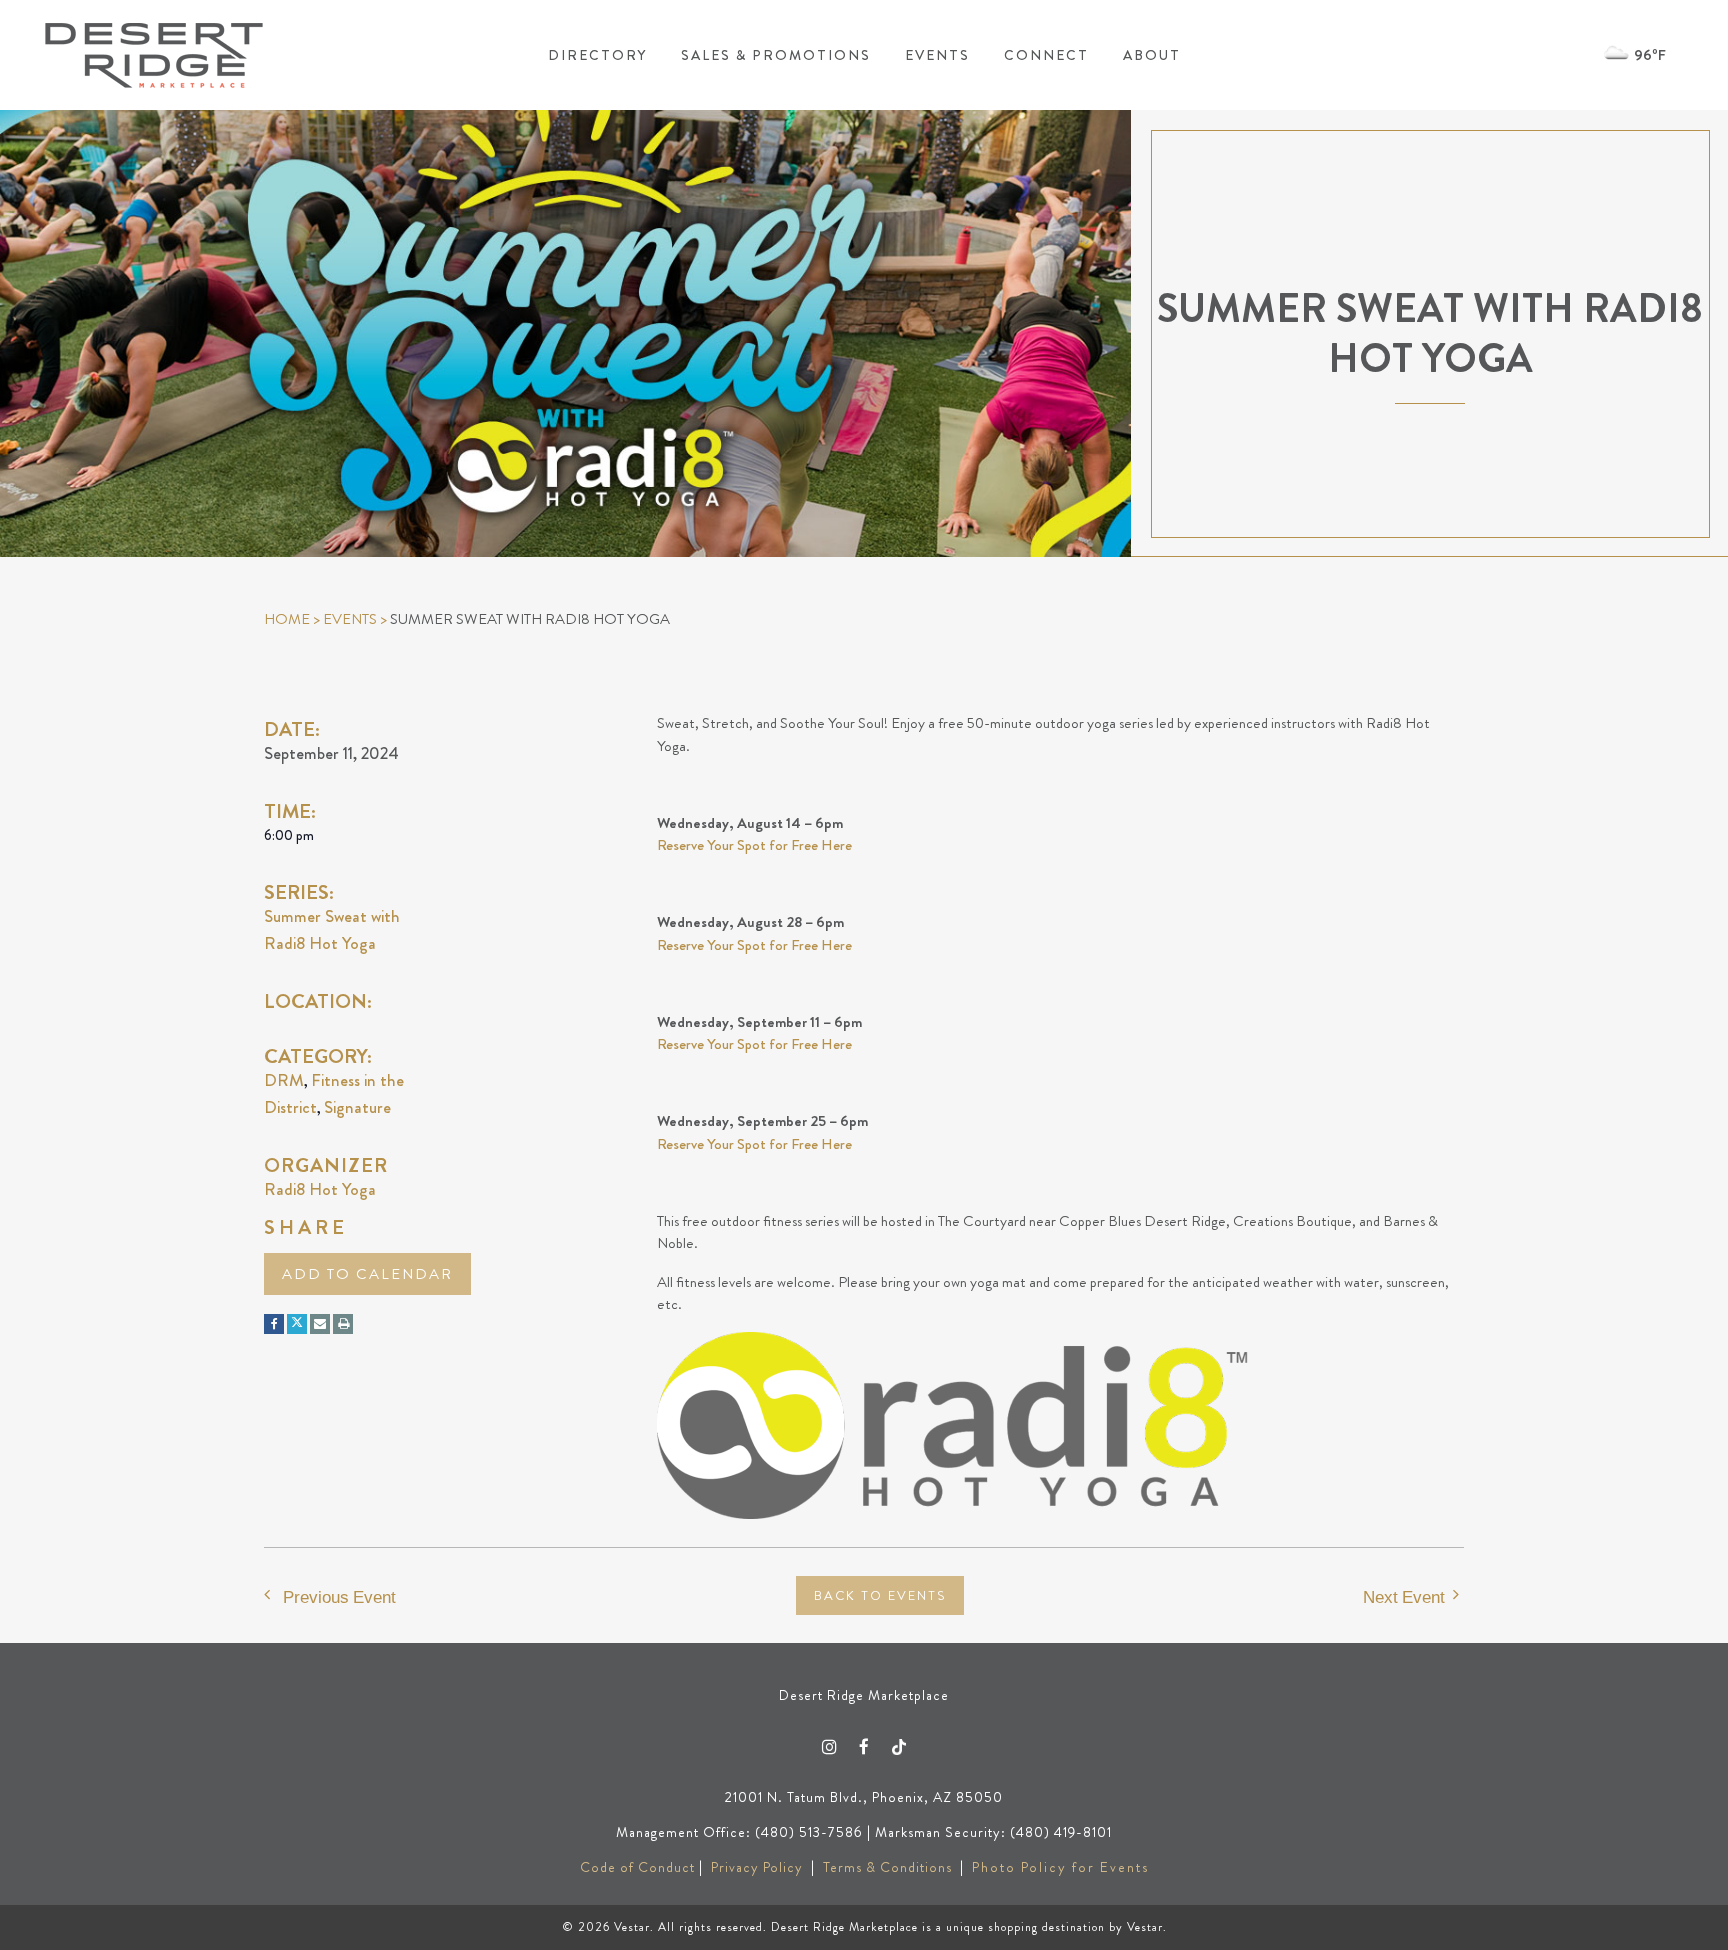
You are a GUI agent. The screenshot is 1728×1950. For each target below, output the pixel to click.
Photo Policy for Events (1060, 1867)
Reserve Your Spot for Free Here (754, 845)
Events (350, 619)
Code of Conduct (637, 1867)
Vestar (632, 1927)
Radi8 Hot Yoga (320, 1189)
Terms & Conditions (887, 1867)
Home (287, 619)
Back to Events (880, 1595)
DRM (284, 1080)
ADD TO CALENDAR (367, 1274)
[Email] (320, 1324)
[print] (343, 1324)
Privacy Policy (757, 1867)
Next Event (1404, 1596)
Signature (357, 1107)
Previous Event (339, 1596)
